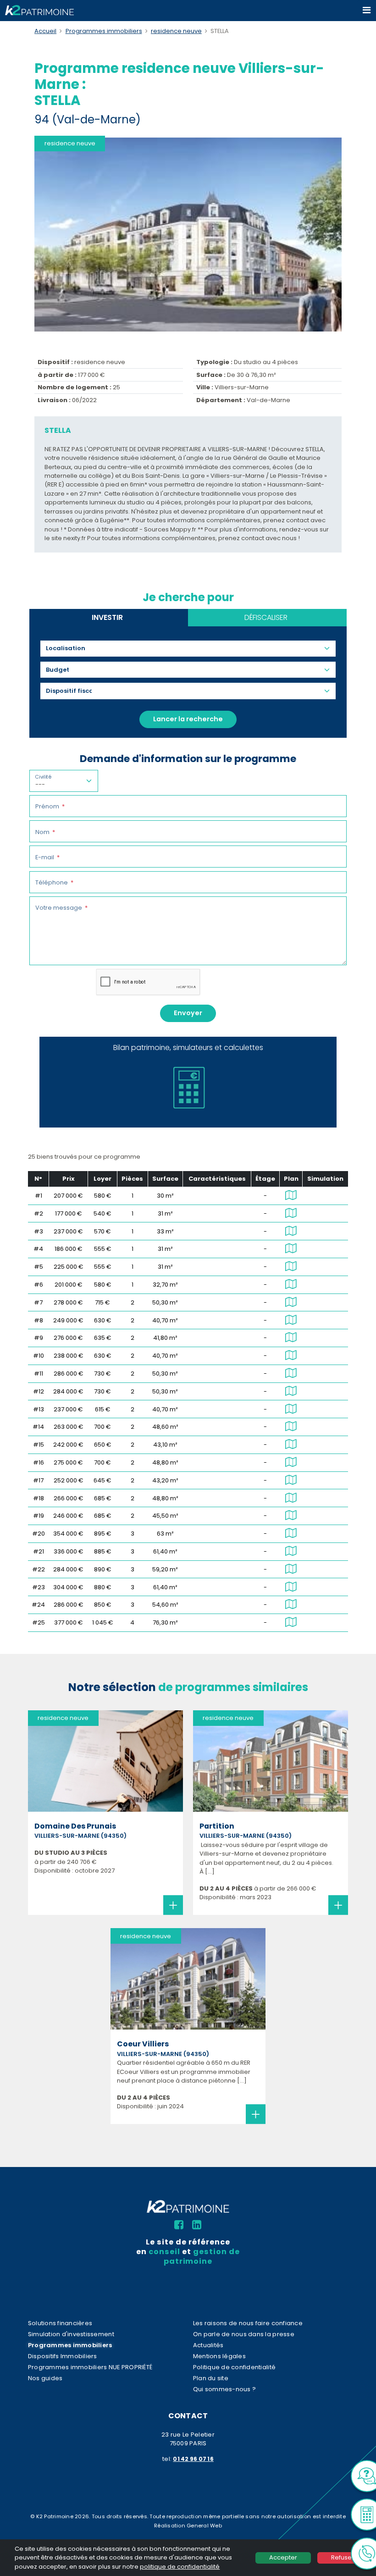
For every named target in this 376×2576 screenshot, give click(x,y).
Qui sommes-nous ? (224, 2389)
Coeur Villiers (143, 2044)
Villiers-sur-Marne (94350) (80, 1836)
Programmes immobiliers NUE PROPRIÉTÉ (90, 2367)
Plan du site (211, 2378)
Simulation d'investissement (71, 2334)
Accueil (45, 31)
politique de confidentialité (180, 2567)
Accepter (283, 2557)
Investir (107, 617)
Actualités (208, 2345)
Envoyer (188, 1013)
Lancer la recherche (188, 719)
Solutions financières (60, 2323)
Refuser (343, 2557)
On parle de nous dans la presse (244, 2334)
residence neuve (176, 31)
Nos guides (45, 2378)
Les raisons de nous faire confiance (248, 2323)
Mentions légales (219, 2356)
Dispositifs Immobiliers (63, 2356)
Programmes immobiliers (104, 31)
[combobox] (69, 648)
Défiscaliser (266, 617)
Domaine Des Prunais (75, 1826)
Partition (217, 1826)
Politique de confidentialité (234, 2367)
